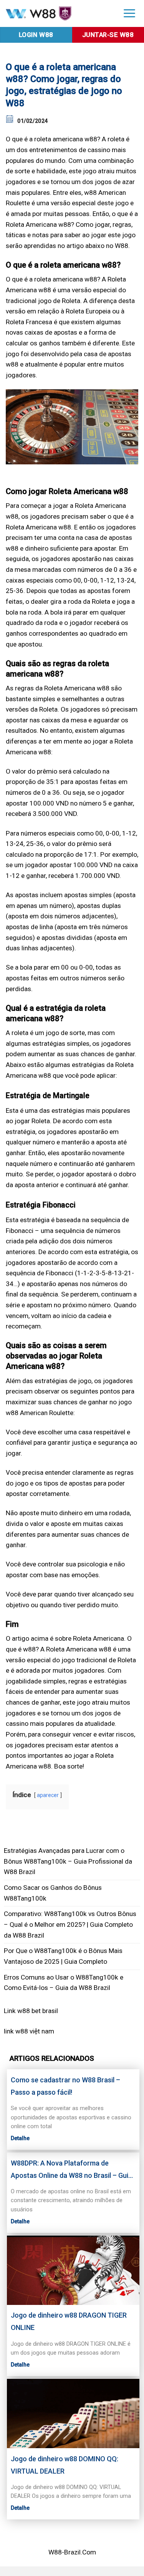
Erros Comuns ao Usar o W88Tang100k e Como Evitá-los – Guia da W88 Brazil (64, 1983)
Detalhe (20, 2138)
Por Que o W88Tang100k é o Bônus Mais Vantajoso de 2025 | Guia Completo (63, 1956)
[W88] (57, 14)
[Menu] (129, 13)
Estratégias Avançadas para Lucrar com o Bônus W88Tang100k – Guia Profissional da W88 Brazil (68, 1861)
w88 (22, 2031)
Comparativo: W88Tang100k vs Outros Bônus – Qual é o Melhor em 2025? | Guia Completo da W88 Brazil (70, 1924)
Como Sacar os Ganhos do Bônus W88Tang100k (53, 1893)
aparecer (48, 1795)
